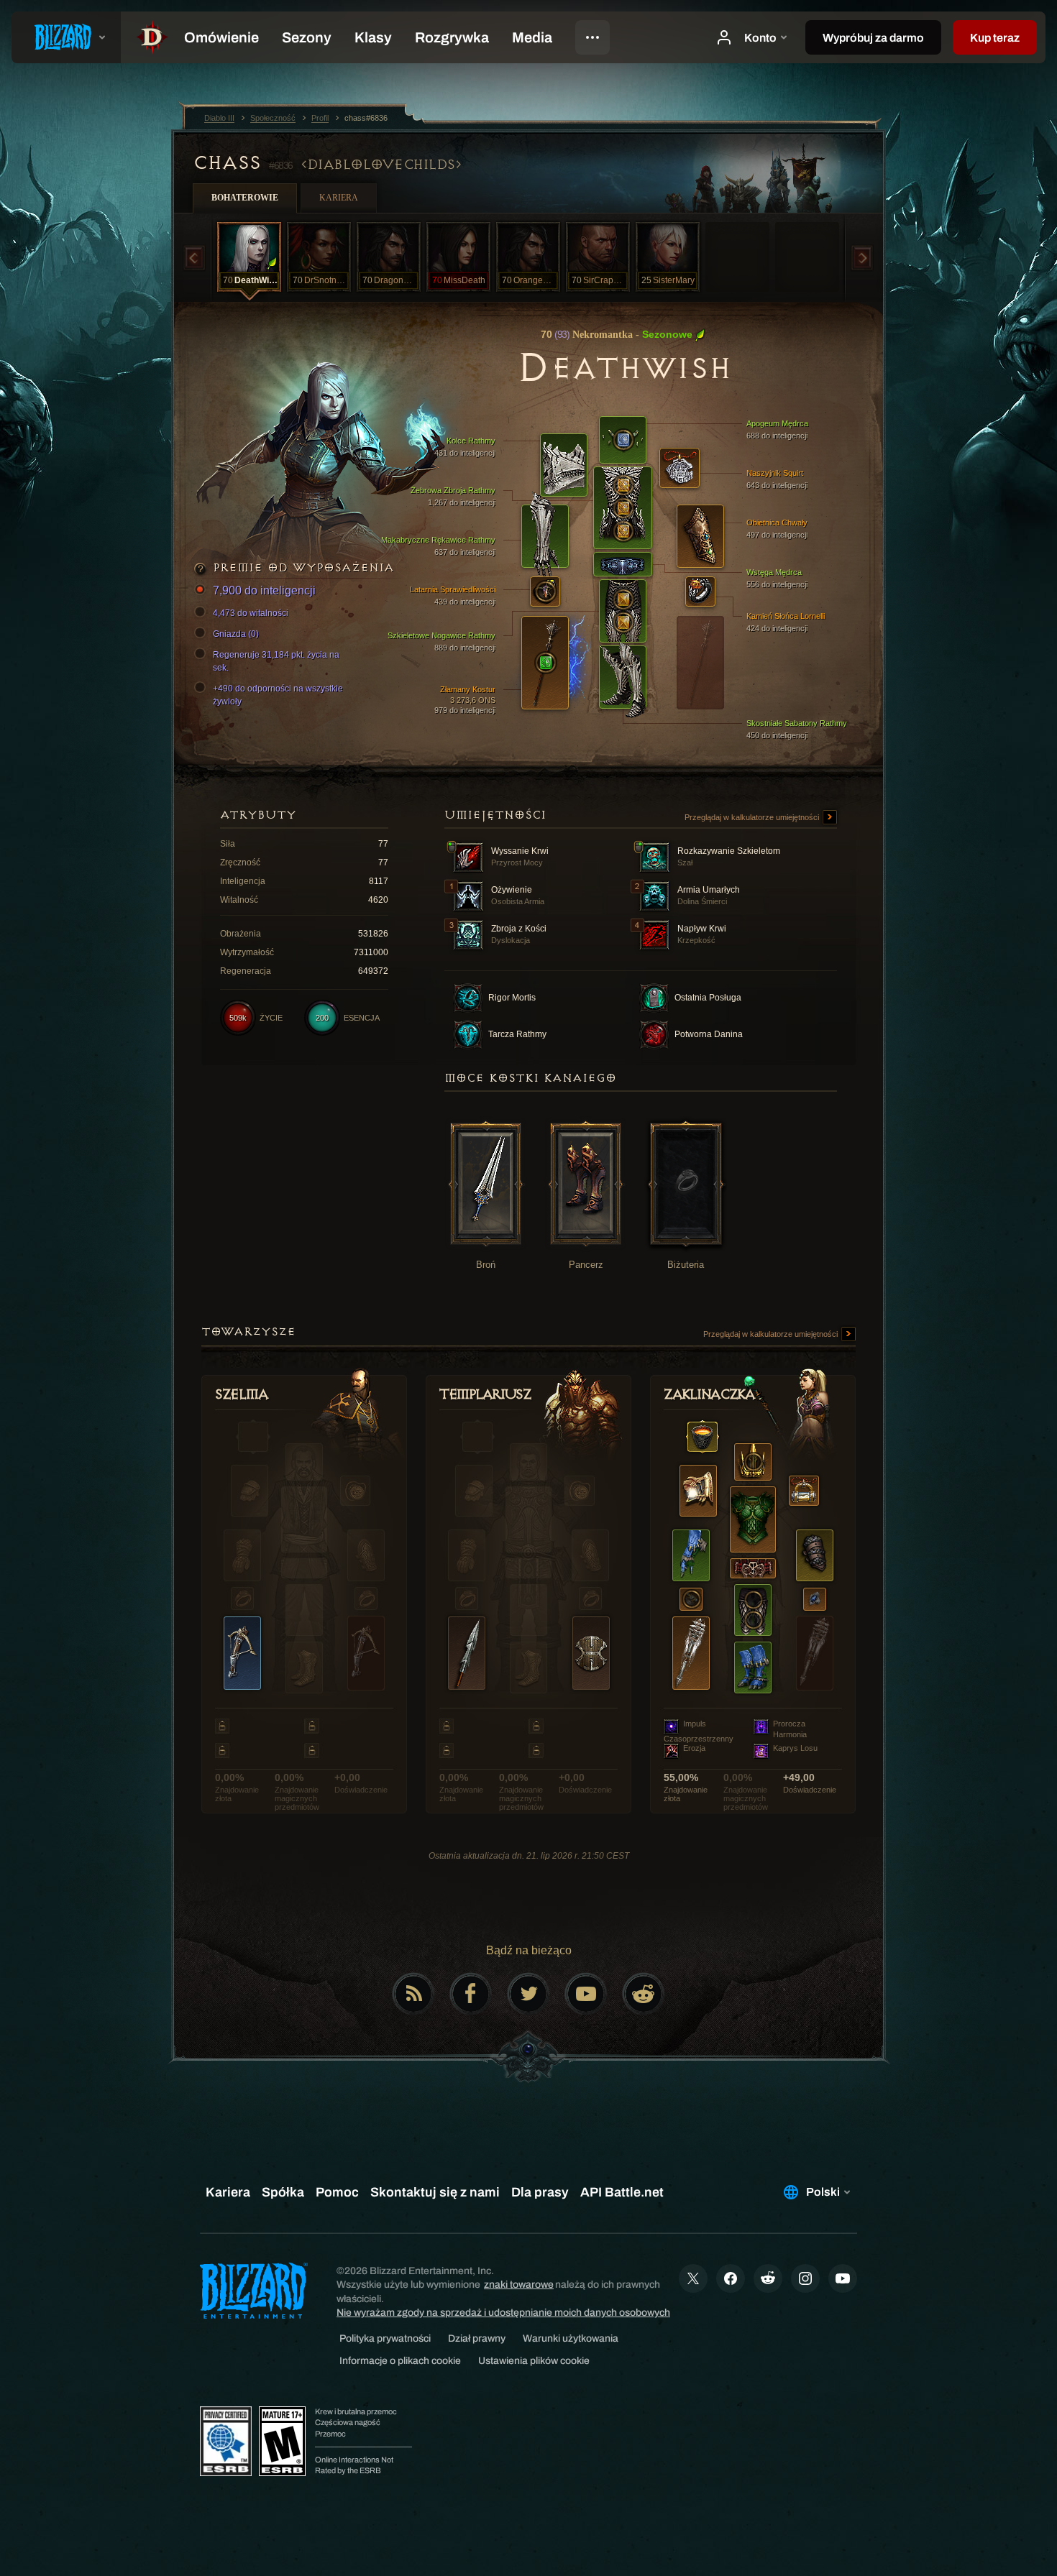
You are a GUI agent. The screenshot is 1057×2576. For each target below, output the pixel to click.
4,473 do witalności (251, 613)
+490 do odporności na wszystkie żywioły (278, 695)
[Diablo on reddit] (644, 1994)
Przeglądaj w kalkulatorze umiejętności (753, 817)
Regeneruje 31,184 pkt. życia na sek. (276, 661)
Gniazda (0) (236, 634)
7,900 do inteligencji (264, 590)
